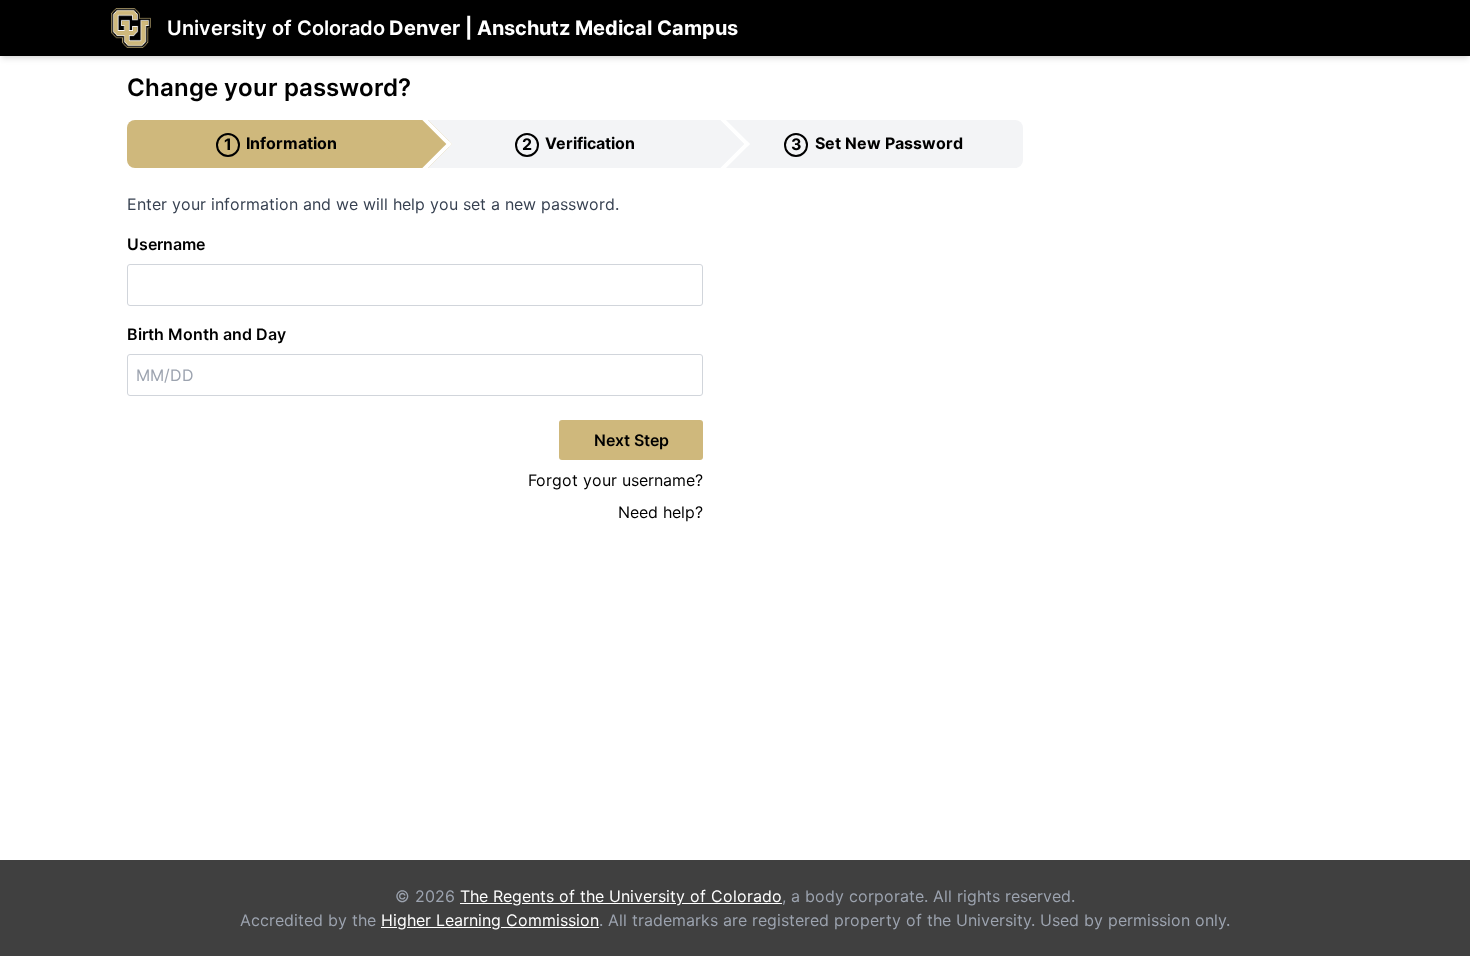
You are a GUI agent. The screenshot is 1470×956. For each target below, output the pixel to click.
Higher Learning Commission (490, 920)
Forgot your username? (615, 480)
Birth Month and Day (206, 334)
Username (166, 244)
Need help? (660, 512)
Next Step (631, 440)
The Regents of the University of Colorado (621, 896)
